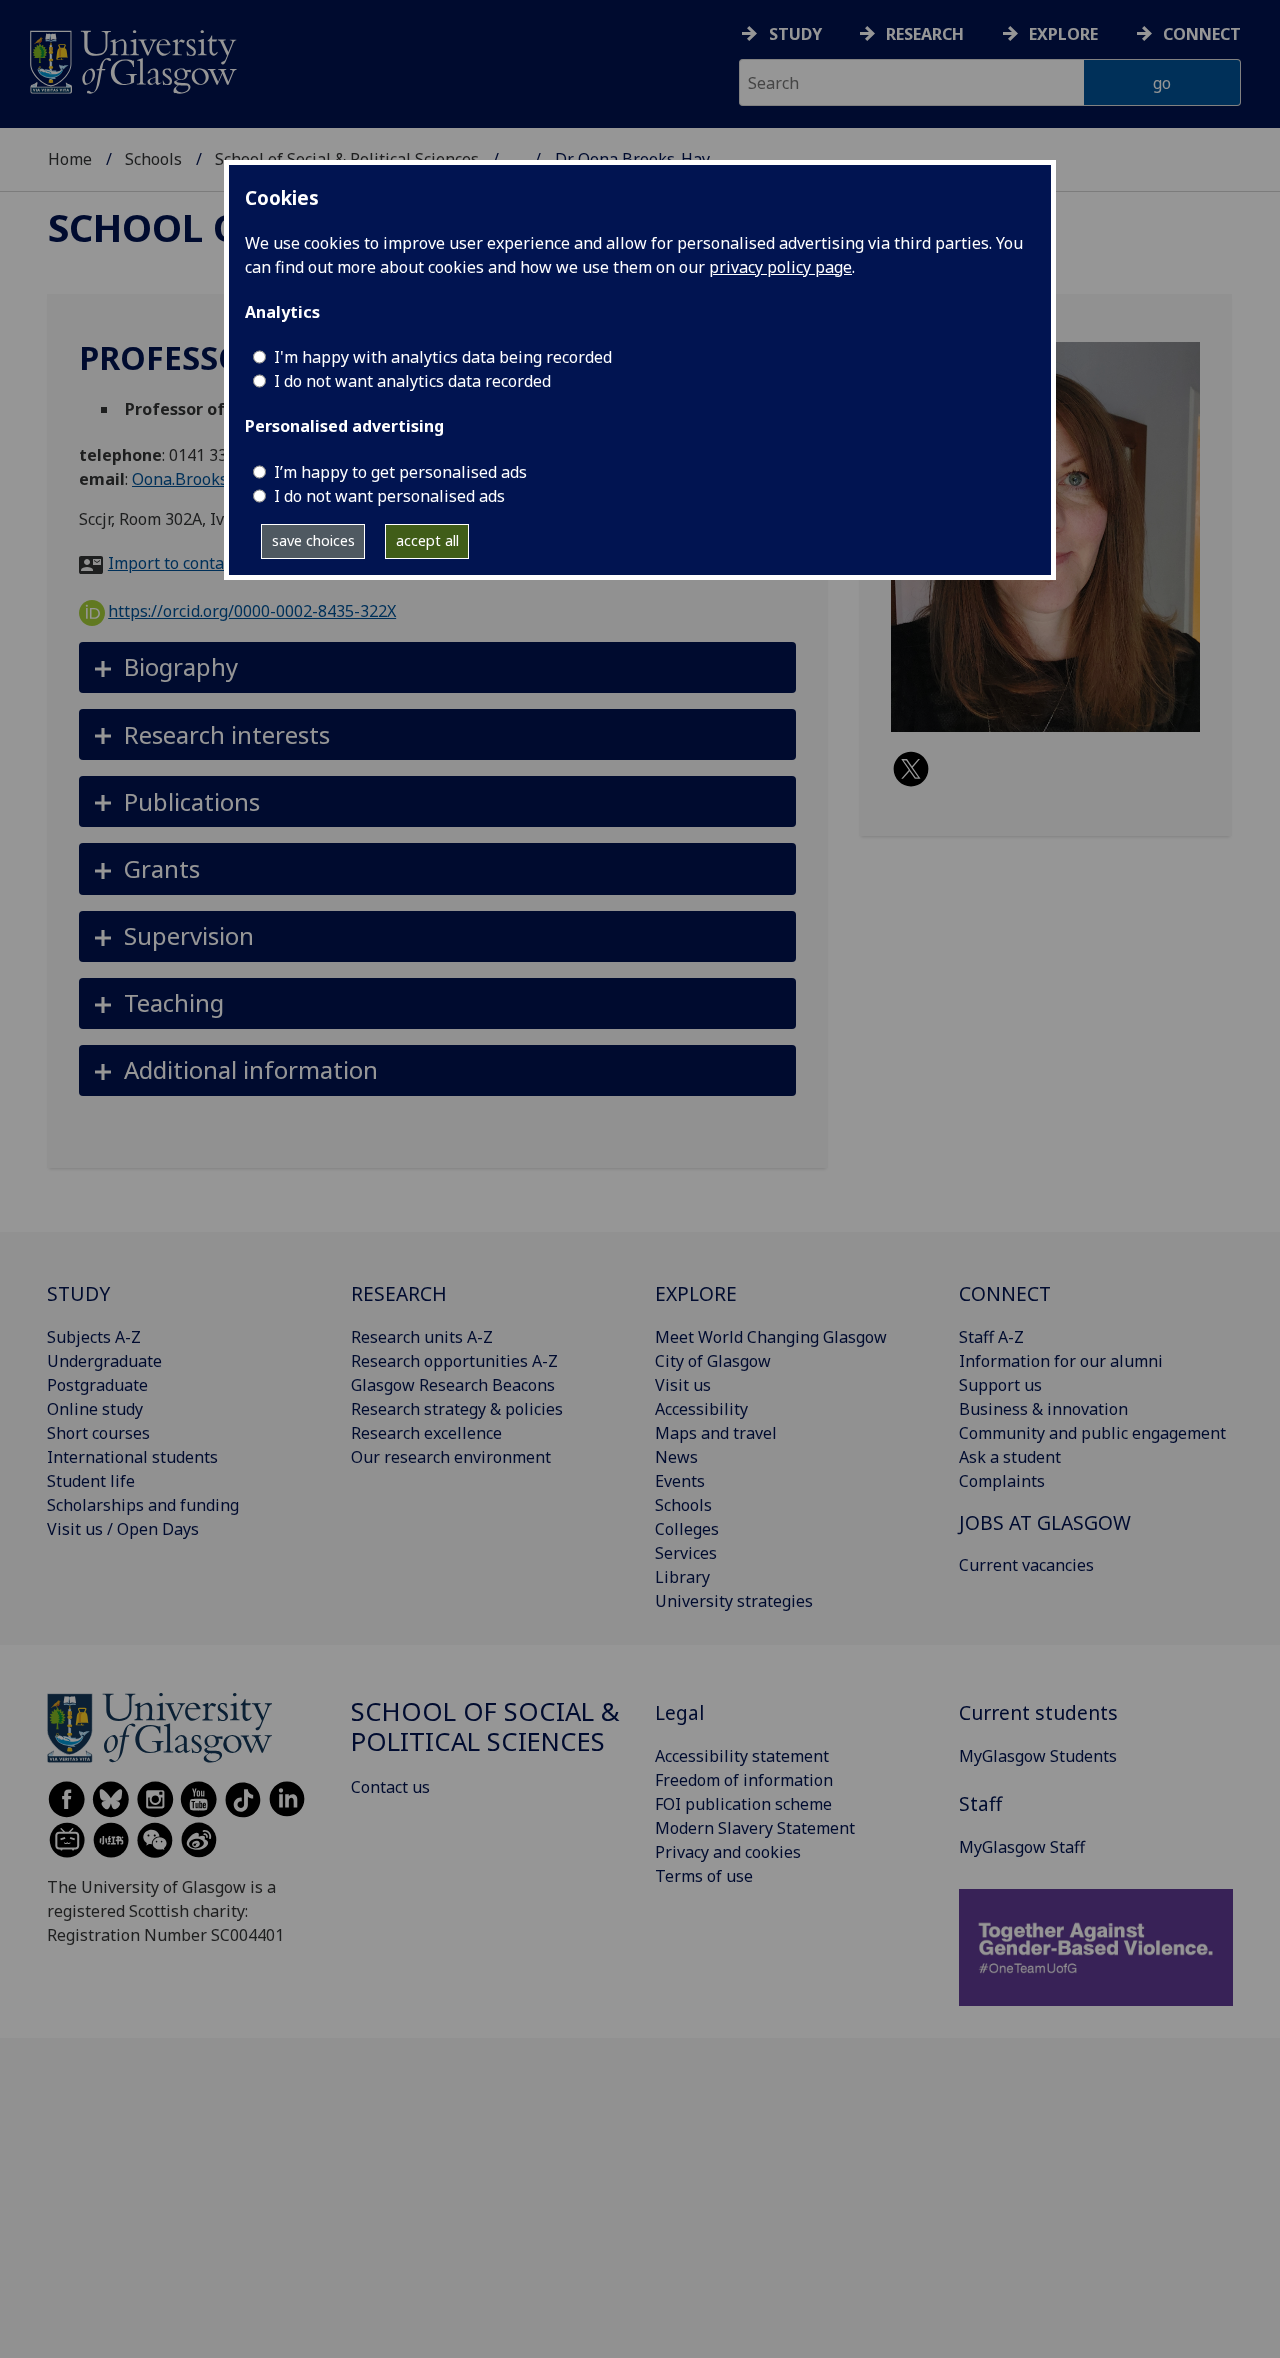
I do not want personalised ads (389, 496)
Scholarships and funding (143, 1505)
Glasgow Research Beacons (453, 1385)
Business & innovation (1043, 1409)
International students (132, 1457)
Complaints (1002, 1481)
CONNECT (1005, 1293)
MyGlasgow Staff (1022, 1847)
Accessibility (701, 1409)
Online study (95, 1409)
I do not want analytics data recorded (412, 381)
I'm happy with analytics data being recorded (443, 357)
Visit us (683, 1385)
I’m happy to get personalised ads (400, 472)
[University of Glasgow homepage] (131, 59)
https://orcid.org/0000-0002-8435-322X (252, 611)
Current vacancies (1026, 1565)
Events (680, 1481)
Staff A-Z (991, 1337)
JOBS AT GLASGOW (1045, 1522)
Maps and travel (716, 1433)
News (676, 1457)
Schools (153, 159)
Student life (91, 1481)
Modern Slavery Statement (755, 1828)
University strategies (734, 1601)
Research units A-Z (422, 1337)
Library (682, 1577)
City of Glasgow (713, 1361)
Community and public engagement (1092, 1433)
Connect (1202, 34)
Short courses (98, 1433)
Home (70, 159)
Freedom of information (744, 1780)
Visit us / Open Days (123, 1529)
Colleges (687, 1529)
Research (925, 34)
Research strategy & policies (457, 1409)
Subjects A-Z (94, 1337)
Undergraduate (104, 1361)
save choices (313, 540)
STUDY (78, 1293)
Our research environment (451, 1457)
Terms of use (704, 1876)
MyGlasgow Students (1038, 1756)
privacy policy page (780, 267)
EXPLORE (696, 1293)
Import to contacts (176, 563)
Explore (1063, 34)
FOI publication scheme (743, 1804)
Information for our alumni (1061, 1361)
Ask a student (1010, 1457)
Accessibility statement (742, 1756)
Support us (1000, 1385)
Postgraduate (97, 1385)
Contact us (390, 1787)
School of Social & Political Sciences (485, 1726)
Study (795, 34)
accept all (427, 540)
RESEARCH (399, 1293)
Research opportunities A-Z (454, 1361)
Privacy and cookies (728, 1852)
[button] (437, 667)
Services (686, 1553)
